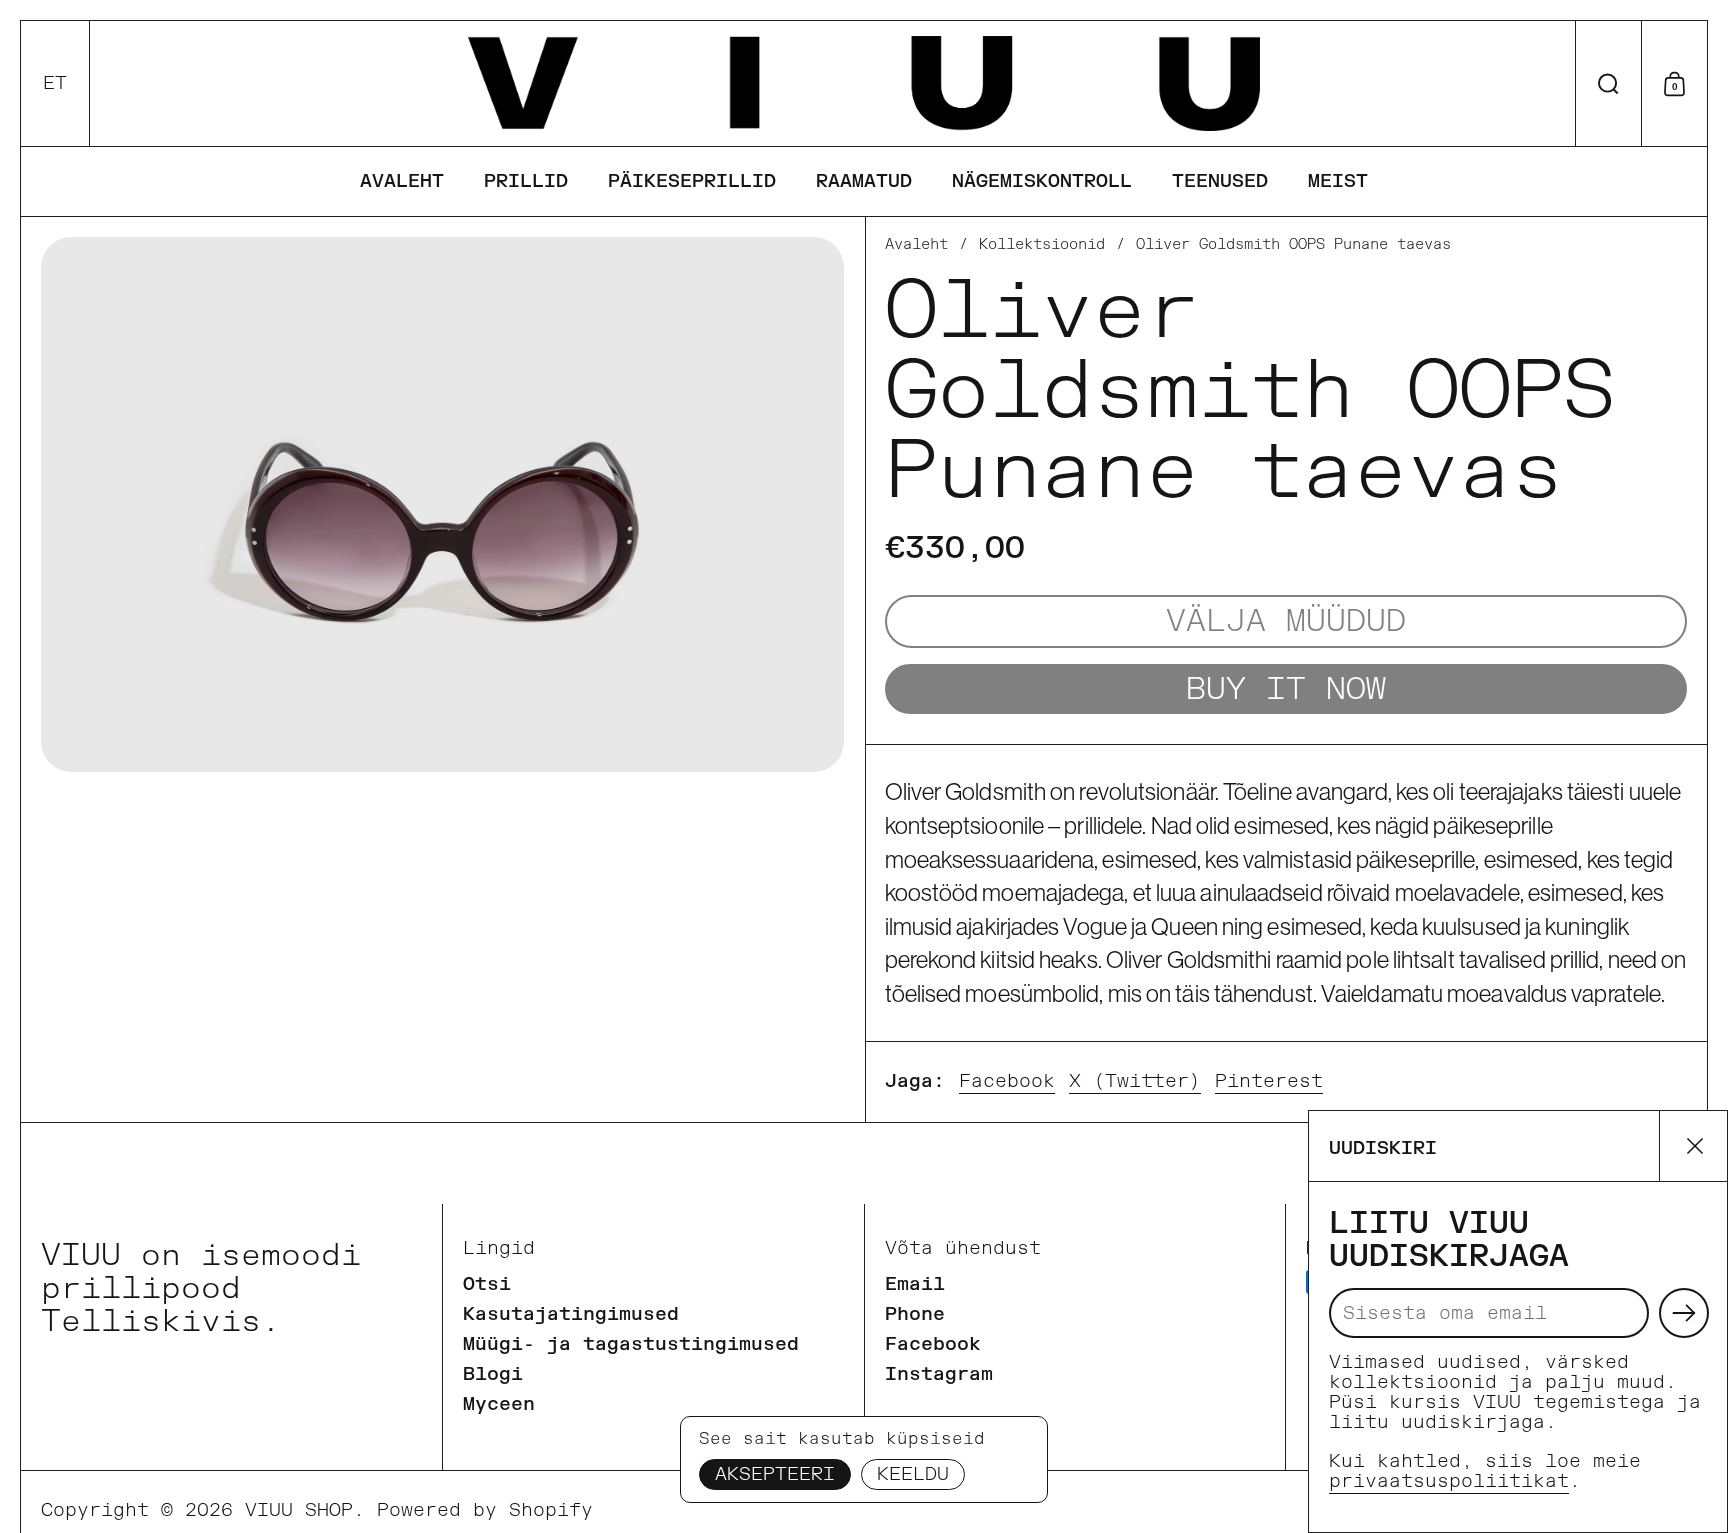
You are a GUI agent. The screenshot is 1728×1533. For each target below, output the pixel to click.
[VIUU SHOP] (863, 83)
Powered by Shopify (485, 1510)
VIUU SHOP (299, 1510)
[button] (55, 83)
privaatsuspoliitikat (1449, 1481)
